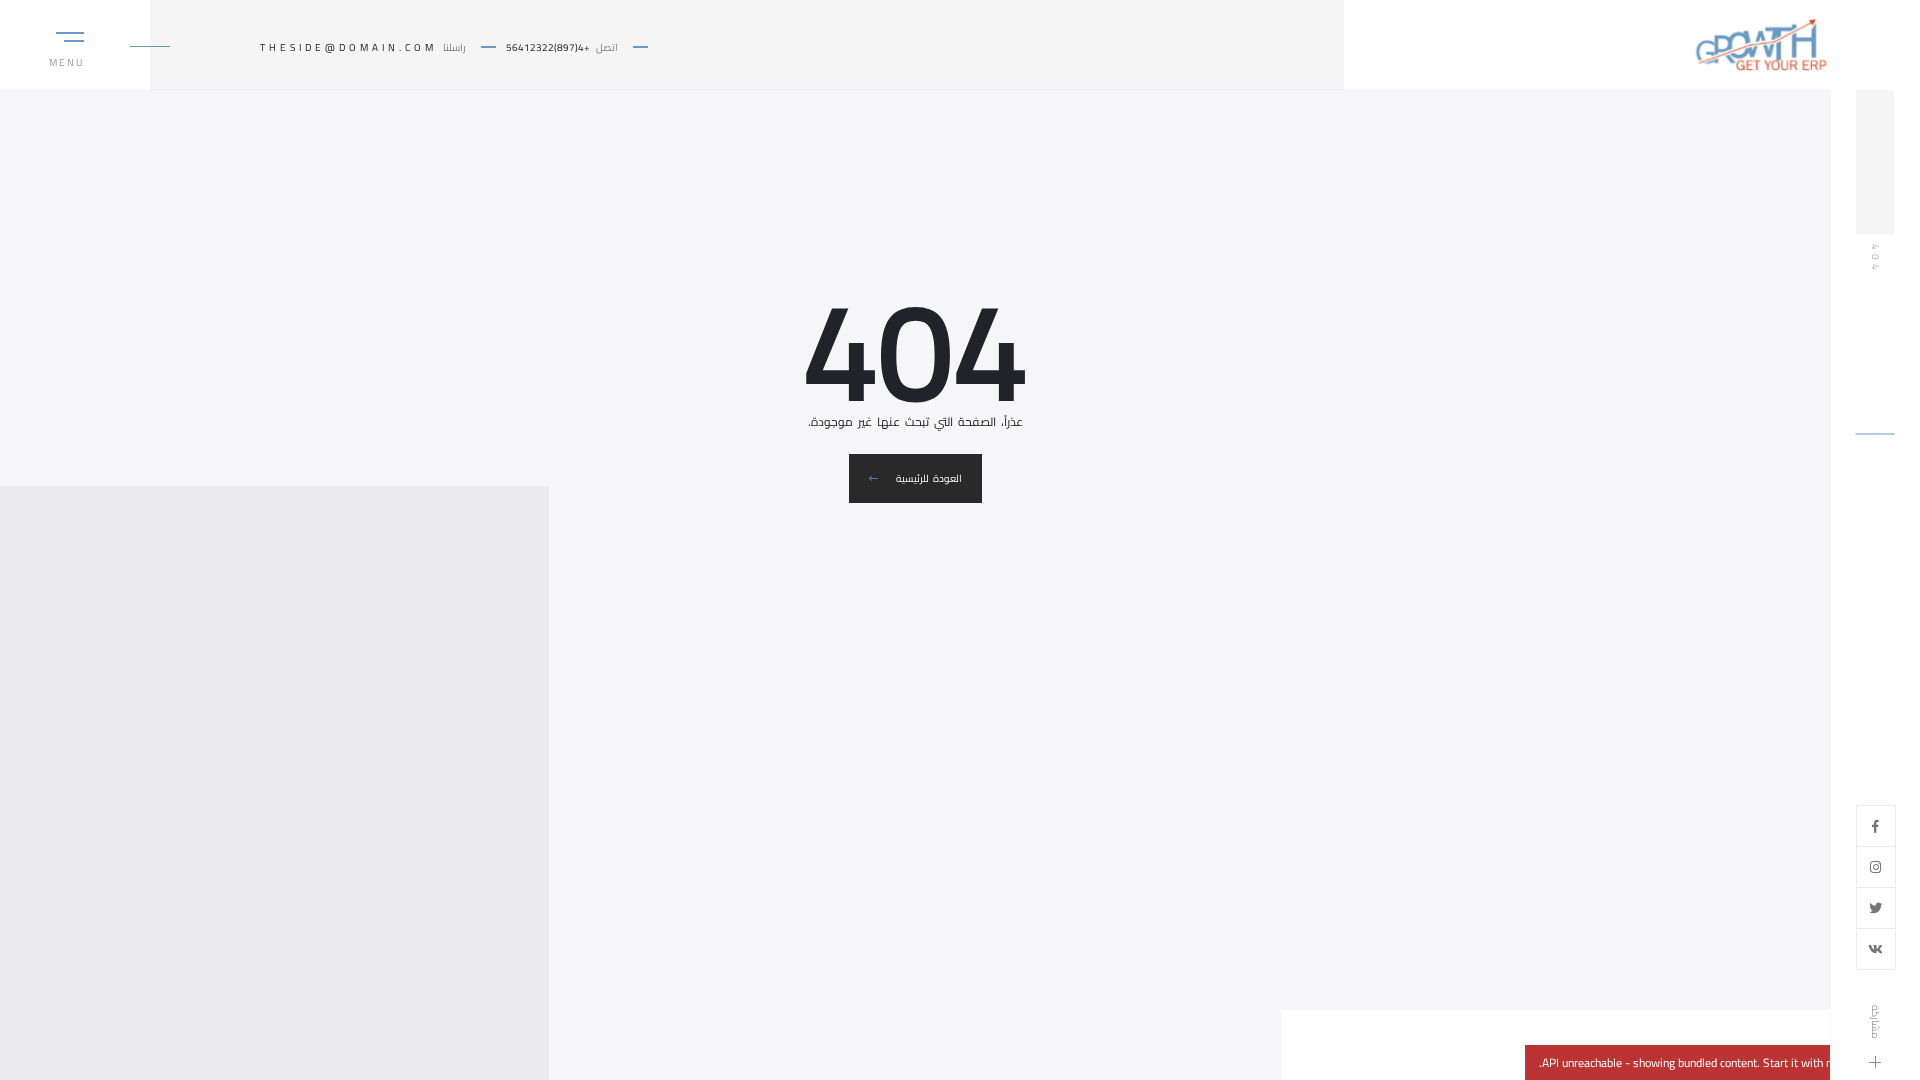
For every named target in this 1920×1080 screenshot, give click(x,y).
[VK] (1875, 949)
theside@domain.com (348, 47)
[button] (70, 57)
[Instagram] (1875, 867)
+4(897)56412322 (548, 47)
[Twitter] (1875, 908)
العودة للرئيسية (927, 478)
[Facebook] (1875, 826)
